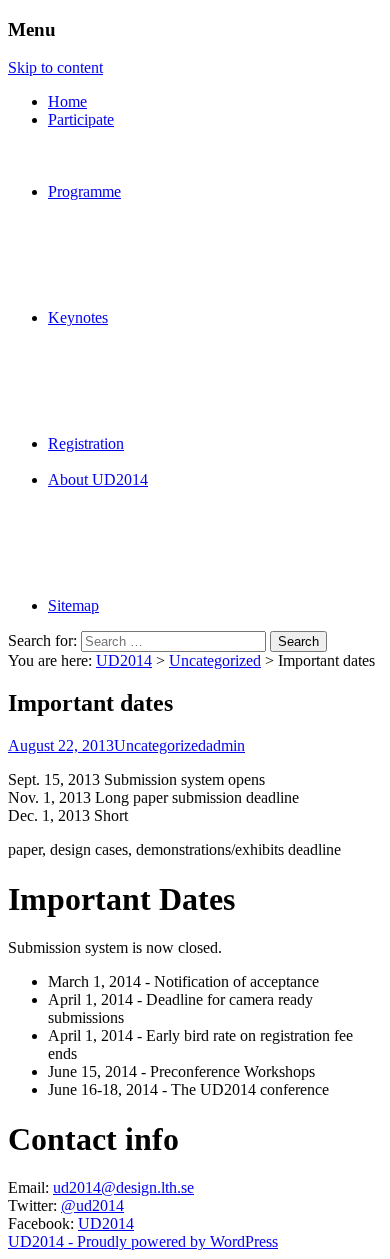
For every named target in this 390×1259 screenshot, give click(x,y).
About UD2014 (98, 479)
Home (67, 101)
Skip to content (55, 67)
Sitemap (73, 605)
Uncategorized (215, 660)
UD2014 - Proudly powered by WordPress (143, 1241)
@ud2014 (92, 1205)
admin (225, 745)
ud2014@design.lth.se (123, 1187)
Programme (84, 191)
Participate (81, 119)
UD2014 (124, 660)
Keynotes (78, 317)
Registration (86, 443)
